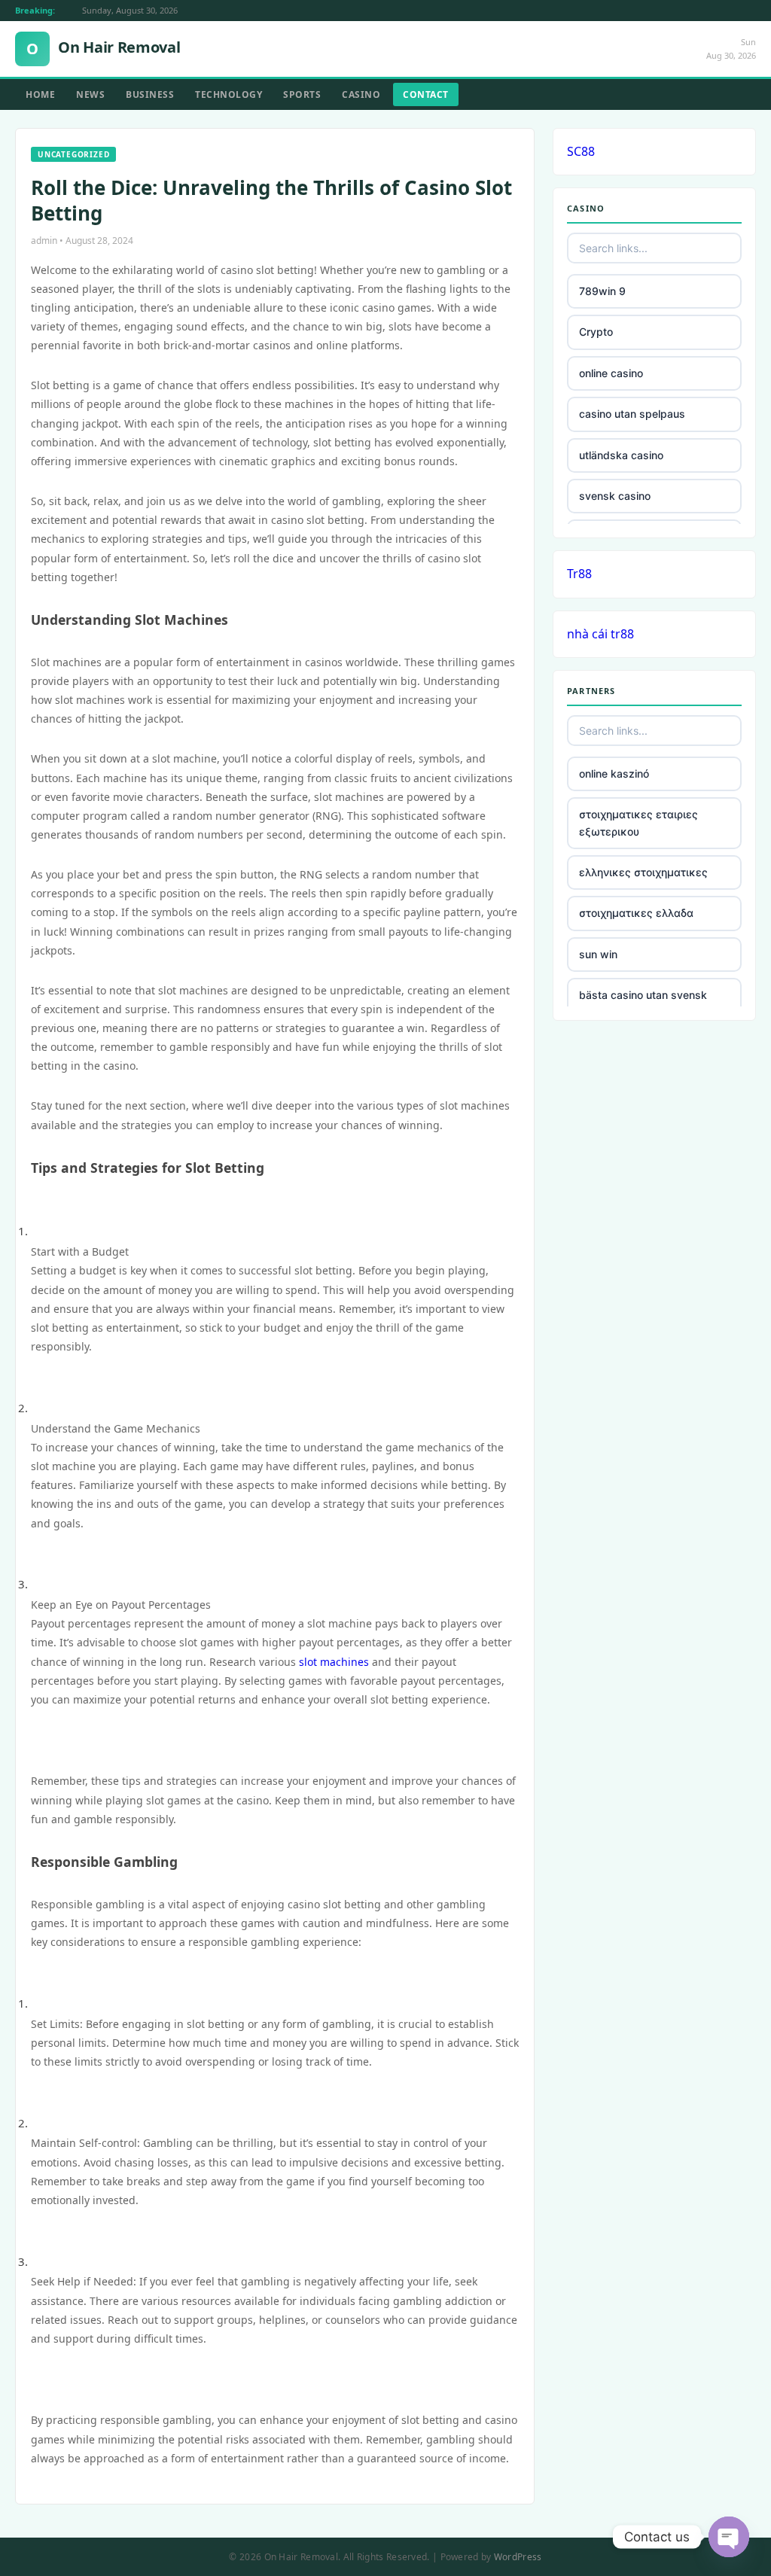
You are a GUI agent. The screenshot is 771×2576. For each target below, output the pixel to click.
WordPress (518, 2557)
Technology (229, 94)
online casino (611, 373)
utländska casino (621, 455)
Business (150, 94)
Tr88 (579, 574)
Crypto (596, 332)
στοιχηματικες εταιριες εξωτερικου (638, 822)
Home (40, 94)
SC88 (581, 151)
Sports (302, 94)
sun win (598, 954)
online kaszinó (614, 773)
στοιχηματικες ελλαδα (636, 913)
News (90, 94)
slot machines (334, 1662)
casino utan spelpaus (632, 414)
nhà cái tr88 (600, 634)
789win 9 (602, 291)
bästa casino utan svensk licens (643, 1003)
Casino (361, 94)
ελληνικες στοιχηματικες (643, 872)
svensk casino (615, 496)
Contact (426, 94)
